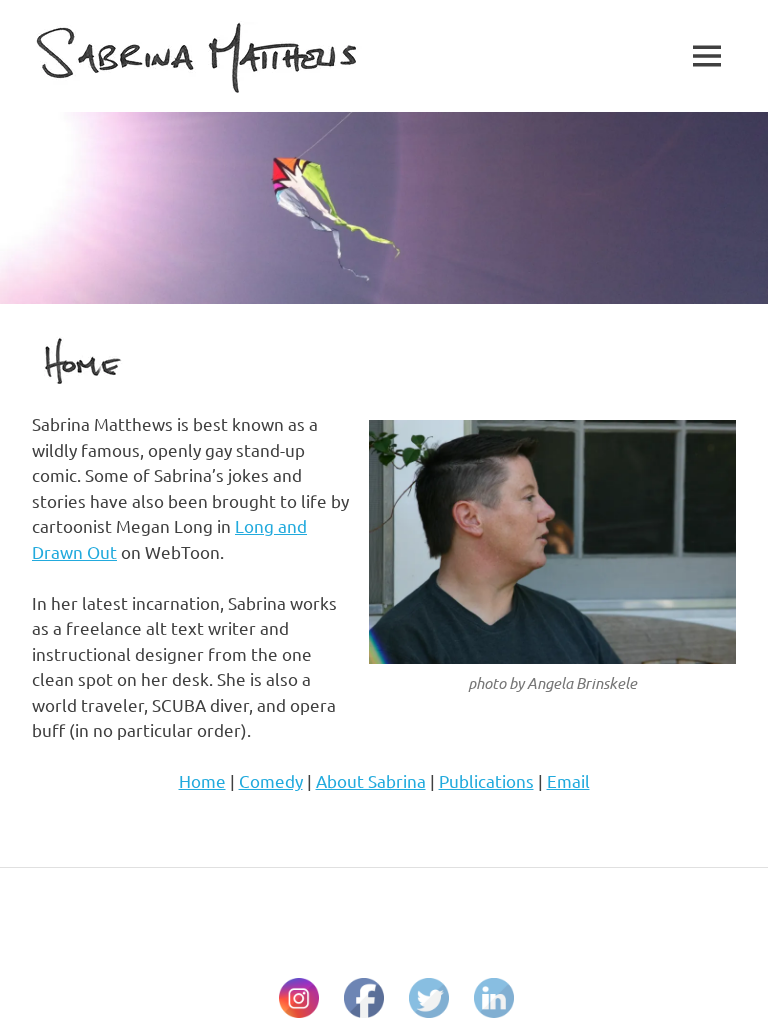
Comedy (271, 780)
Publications (486, 780)
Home (202, 780)
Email (568, 780)
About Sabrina (371, 780)
